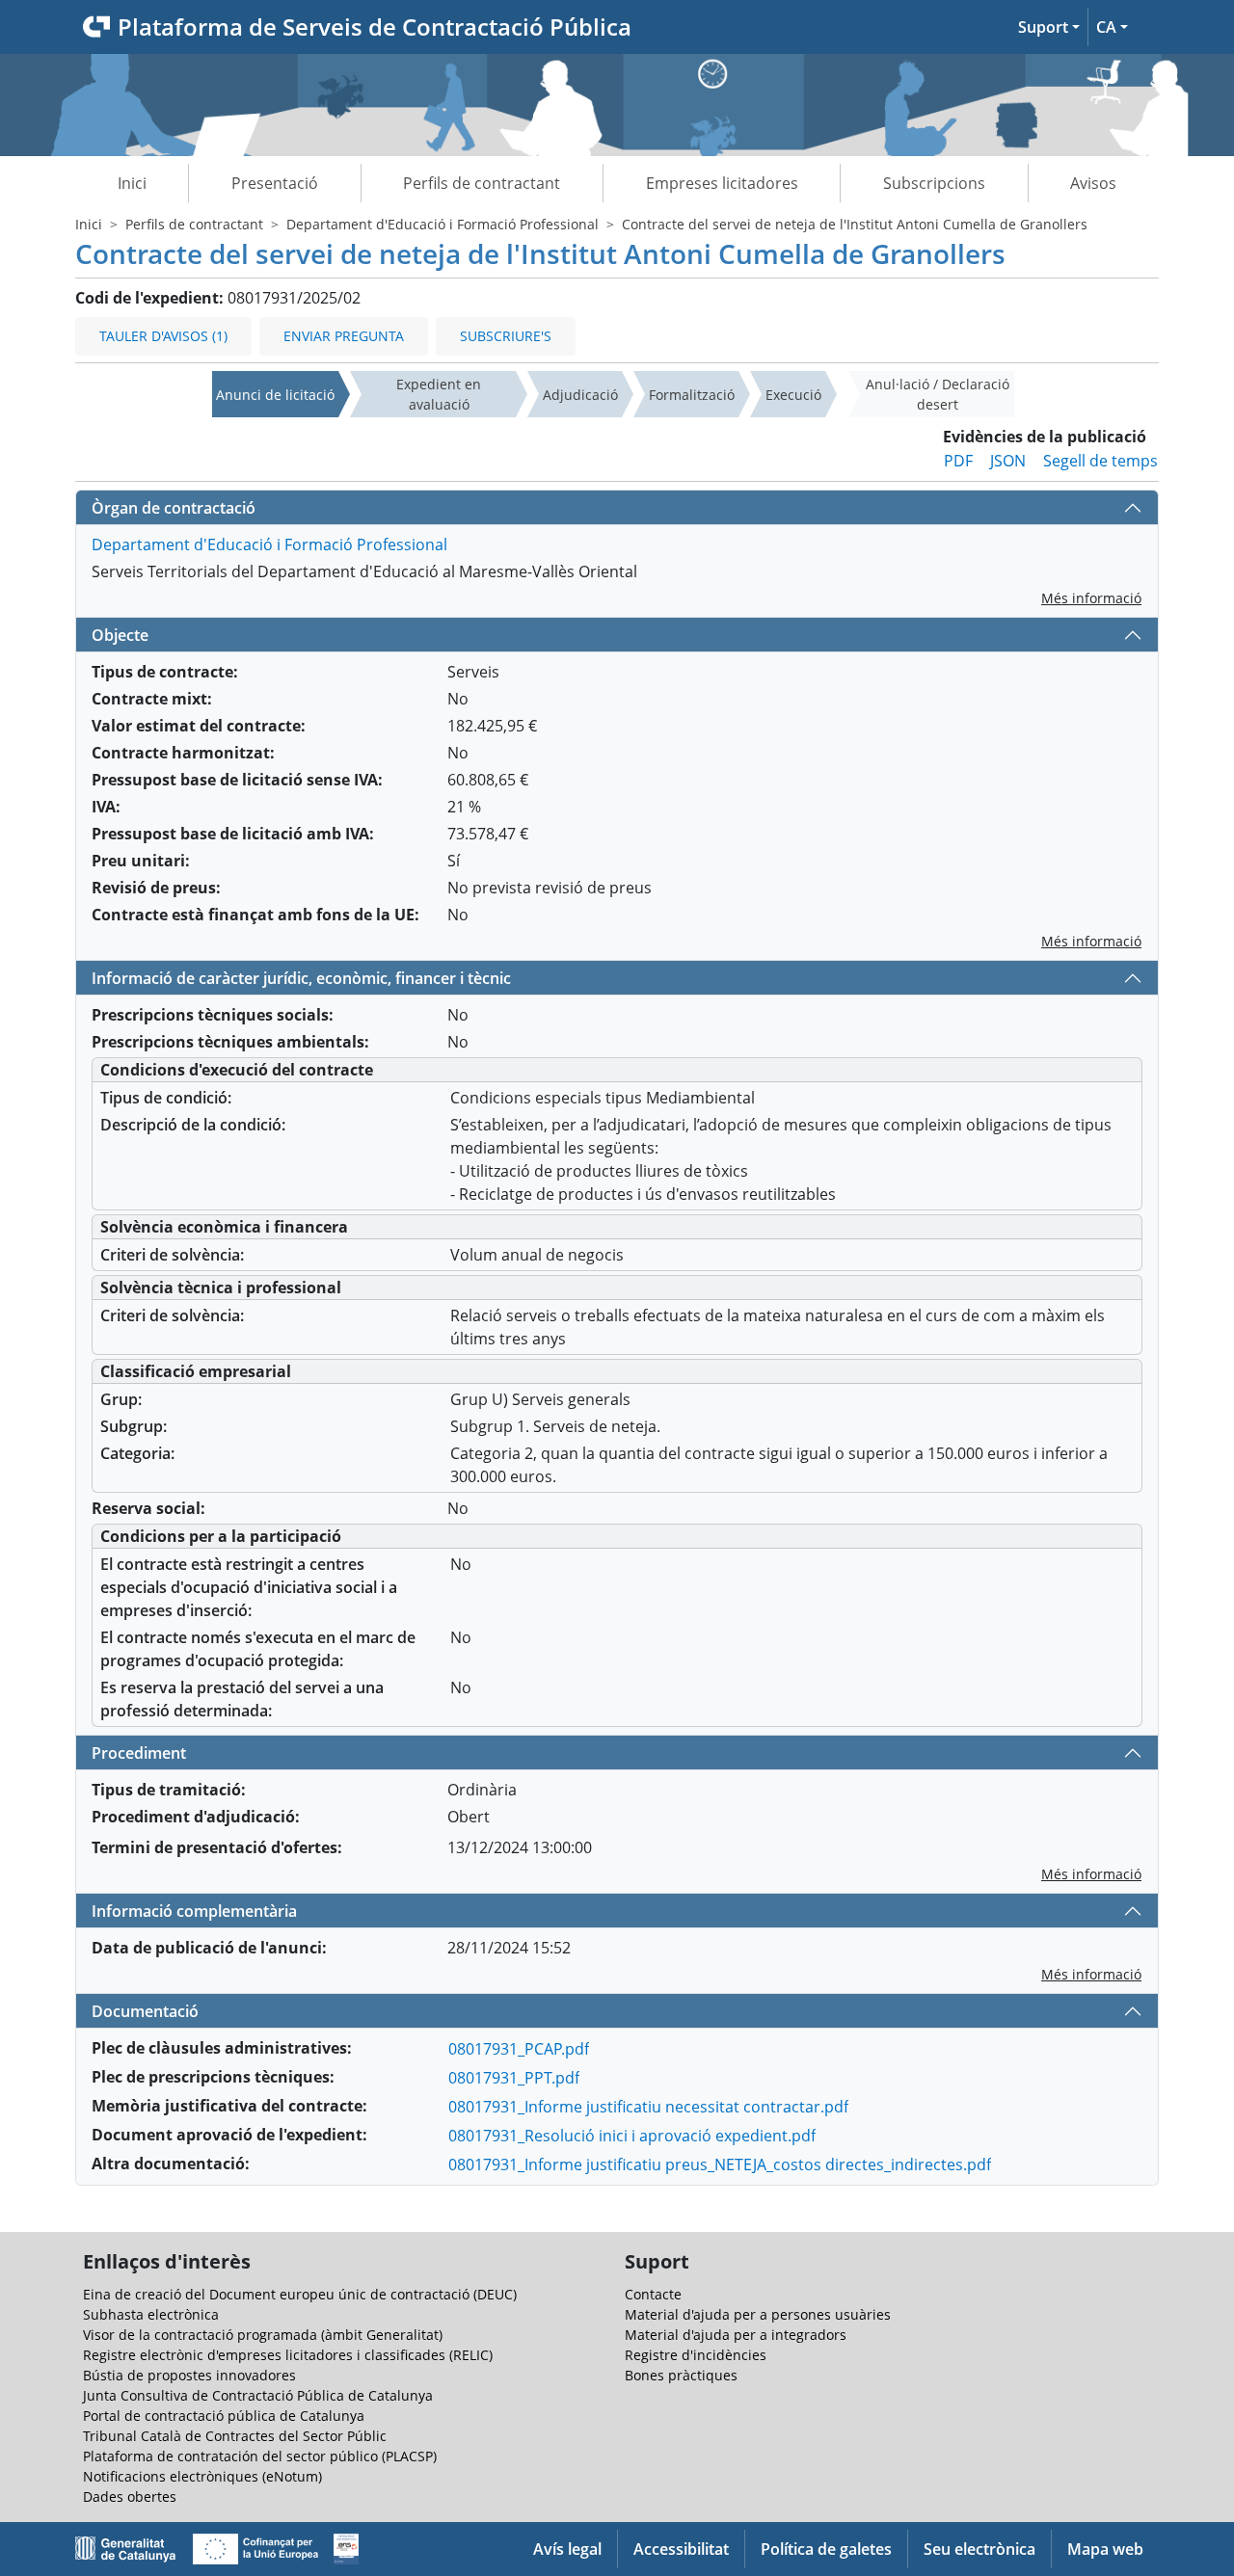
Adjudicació (580, 395)
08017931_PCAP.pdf (519, 2049)
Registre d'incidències (696, 2355)
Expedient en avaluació (439, 394)
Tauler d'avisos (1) (163, 336)
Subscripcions (934, 183)
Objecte (120, 635)
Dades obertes (130, 2496)
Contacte (653, 2294)
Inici (132, 183)
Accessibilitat (681, 2549)
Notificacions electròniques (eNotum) (202, 2476)
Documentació (145, 2011)
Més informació (1091, 598)
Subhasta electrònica (151, 2314)
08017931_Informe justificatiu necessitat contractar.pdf (648, 2107)
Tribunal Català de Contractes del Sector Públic (235, 2436)
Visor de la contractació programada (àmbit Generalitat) (263, 2335)
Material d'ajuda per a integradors (736, 2335)
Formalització (692, 395)
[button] (1049, 27)
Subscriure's (506, 336)
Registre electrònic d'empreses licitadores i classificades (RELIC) (288, 2355)
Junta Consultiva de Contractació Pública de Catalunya (258, 2395)
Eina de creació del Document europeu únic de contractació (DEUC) (300, 2294)
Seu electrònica (979, 2549)
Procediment (139, 1753)
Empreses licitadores (722, 183)
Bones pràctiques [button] (681, 2375)
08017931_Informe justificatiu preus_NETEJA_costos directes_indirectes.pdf (720, 2164)
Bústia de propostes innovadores (189, 2375)
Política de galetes (826, 2549)
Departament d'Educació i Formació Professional (443, 224)
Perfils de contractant (482, 183)
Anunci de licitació (275, 395)
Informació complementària (194, 1911)
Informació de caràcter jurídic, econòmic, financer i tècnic (301, 978)
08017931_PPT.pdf (514, 2078)
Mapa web (1105, 2549)
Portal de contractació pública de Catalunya (224, 2416)
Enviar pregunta (344, 336)
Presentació (275, 183)
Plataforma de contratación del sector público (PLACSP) (260, 2456)
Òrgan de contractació (174, 508)
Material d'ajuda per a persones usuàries (758, 2314)
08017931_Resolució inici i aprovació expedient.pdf (632, 2136)
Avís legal (567, 2549)
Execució (793, 395)
